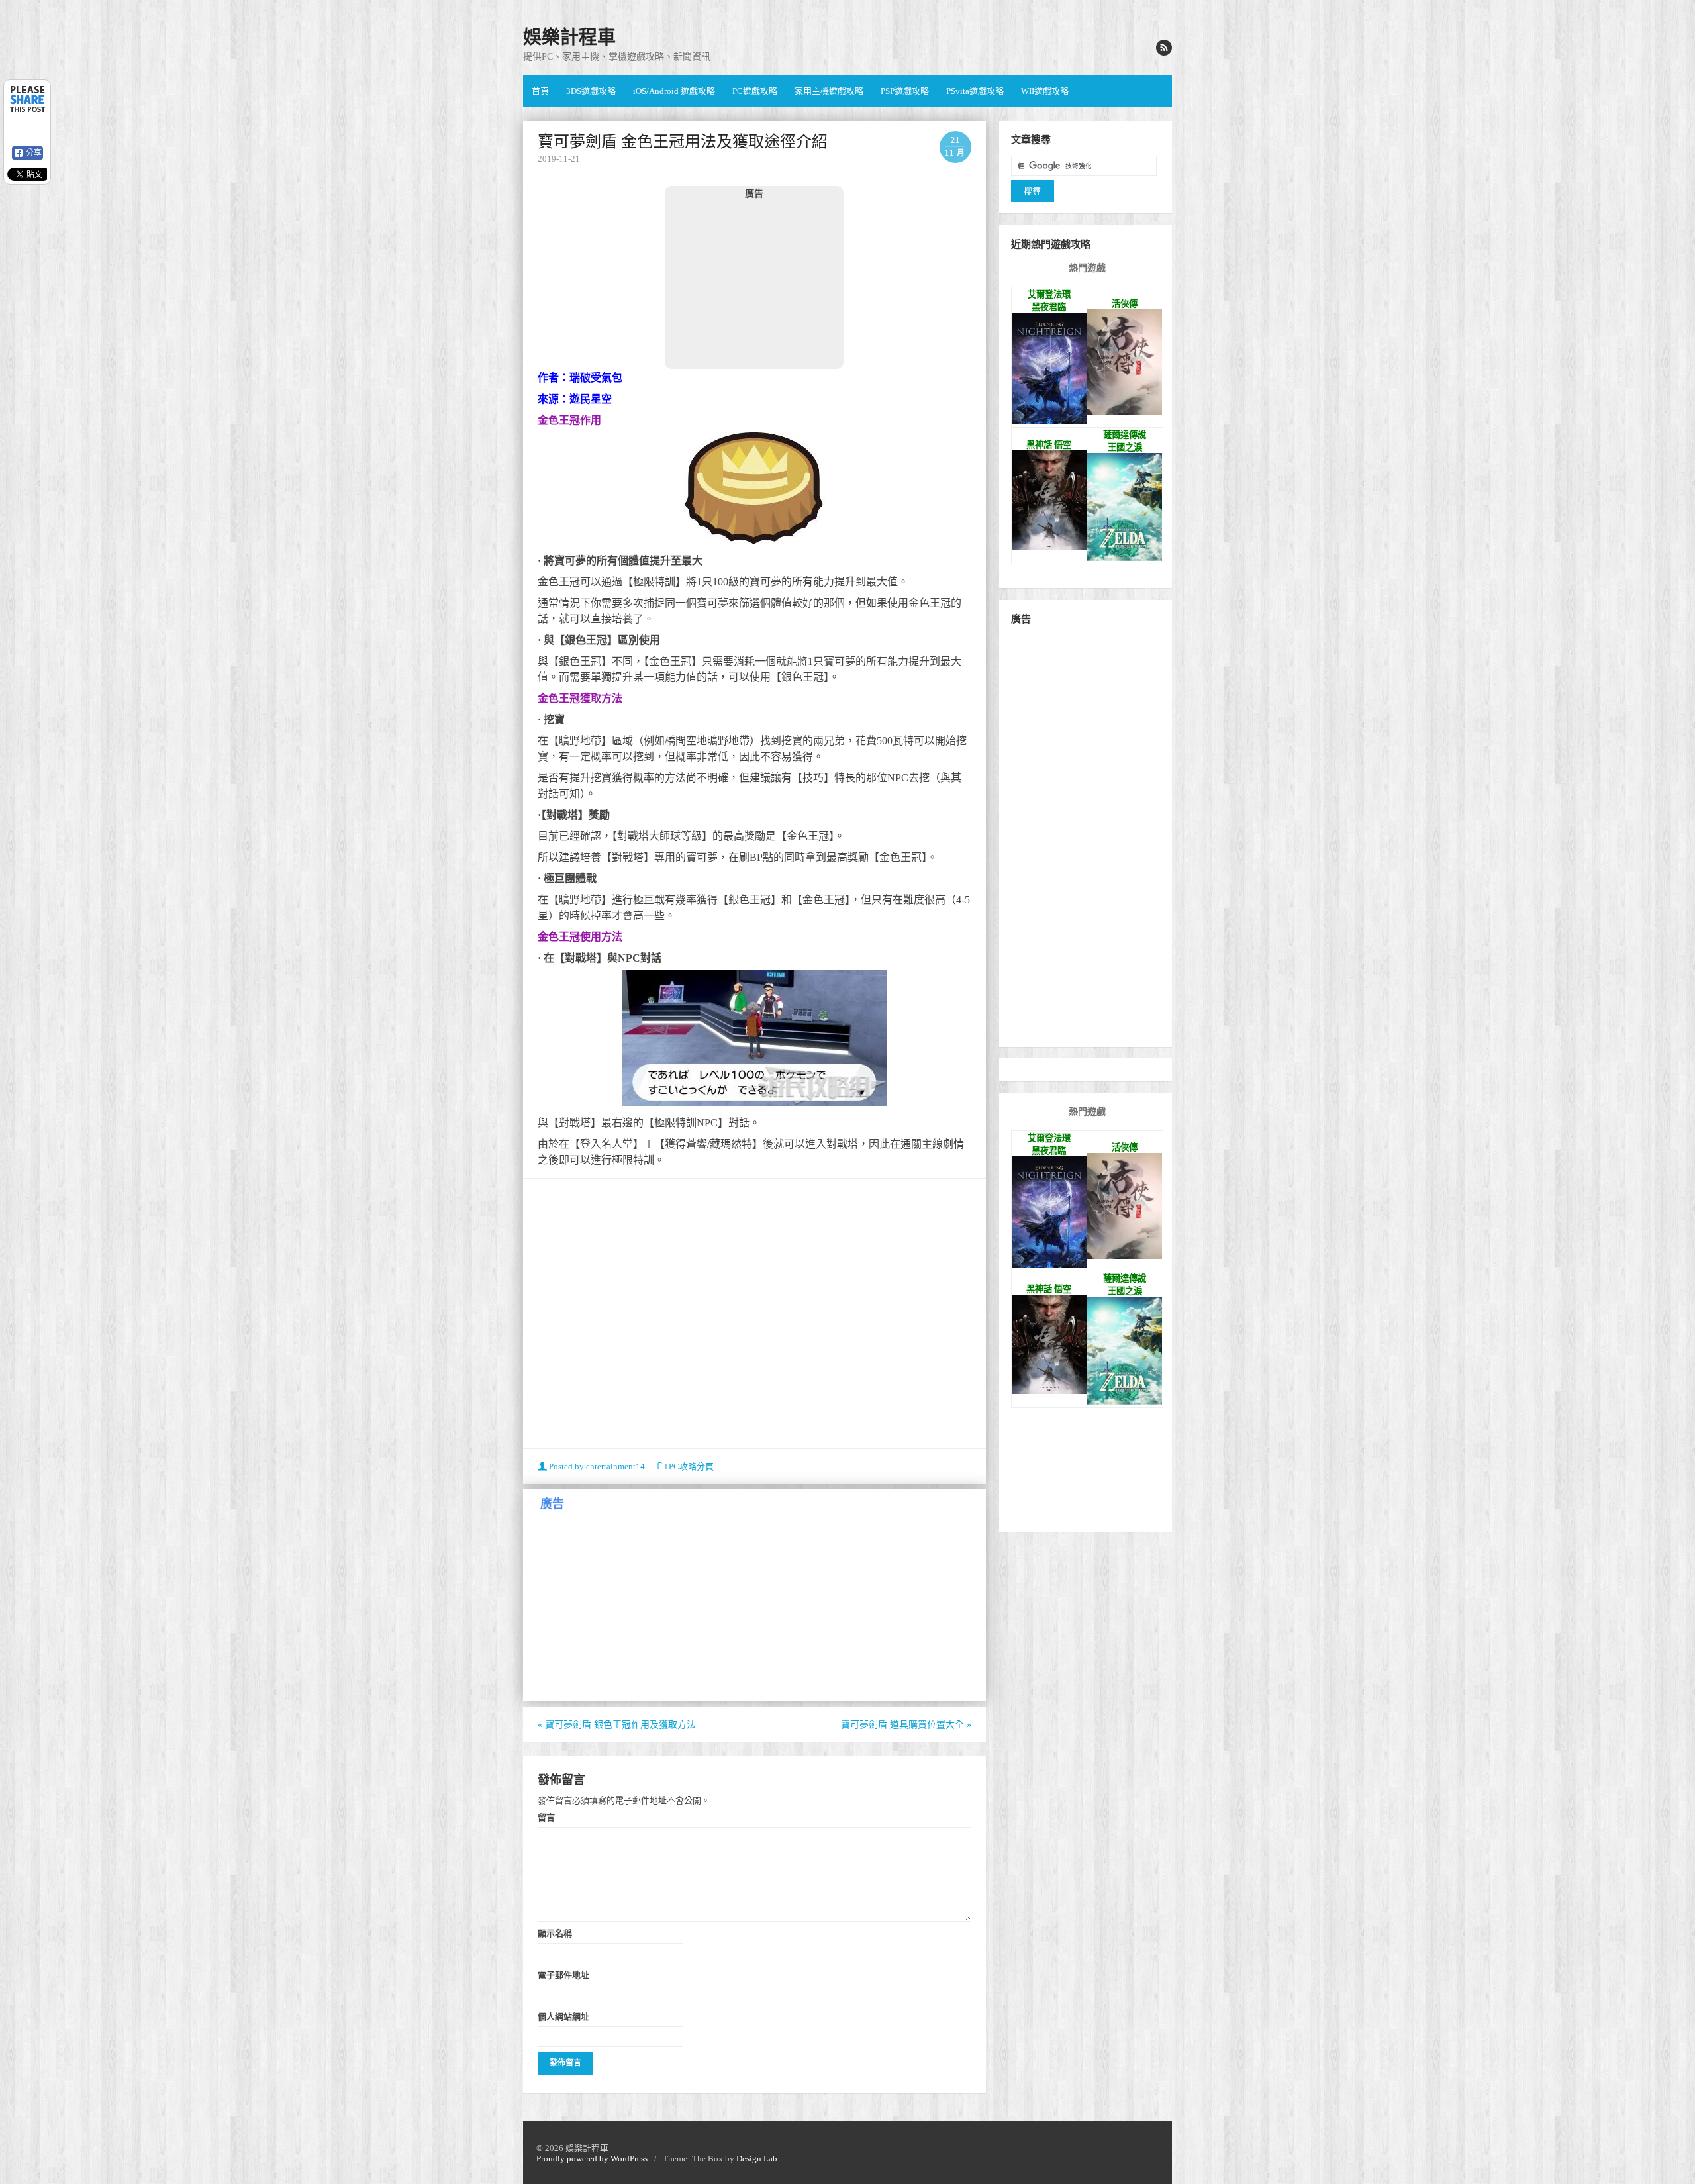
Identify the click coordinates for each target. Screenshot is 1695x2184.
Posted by (596, 1466)
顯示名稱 (555, 1933)
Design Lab (757, 2159)
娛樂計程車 (569, 37)
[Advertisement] (754, 283)
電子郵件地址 (563, 1975)
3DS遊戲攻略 (591, 91)
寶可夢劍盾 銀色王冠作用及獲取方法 (617, 1725)
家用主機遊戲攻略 (829, 91)
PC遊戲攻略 (755, 91)
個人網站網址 (563, 2016)
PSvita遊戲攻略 (975, 91)
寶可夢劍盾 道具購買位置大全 (906, 1725)
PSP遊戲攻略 (905, 91)
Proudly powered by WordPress (592, 2159)
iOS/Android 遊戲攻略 (674, 91)
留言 (546, 1817)
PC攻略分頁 (691, 1466)
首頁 (540, 91)
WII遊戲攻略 (1045, 91)
